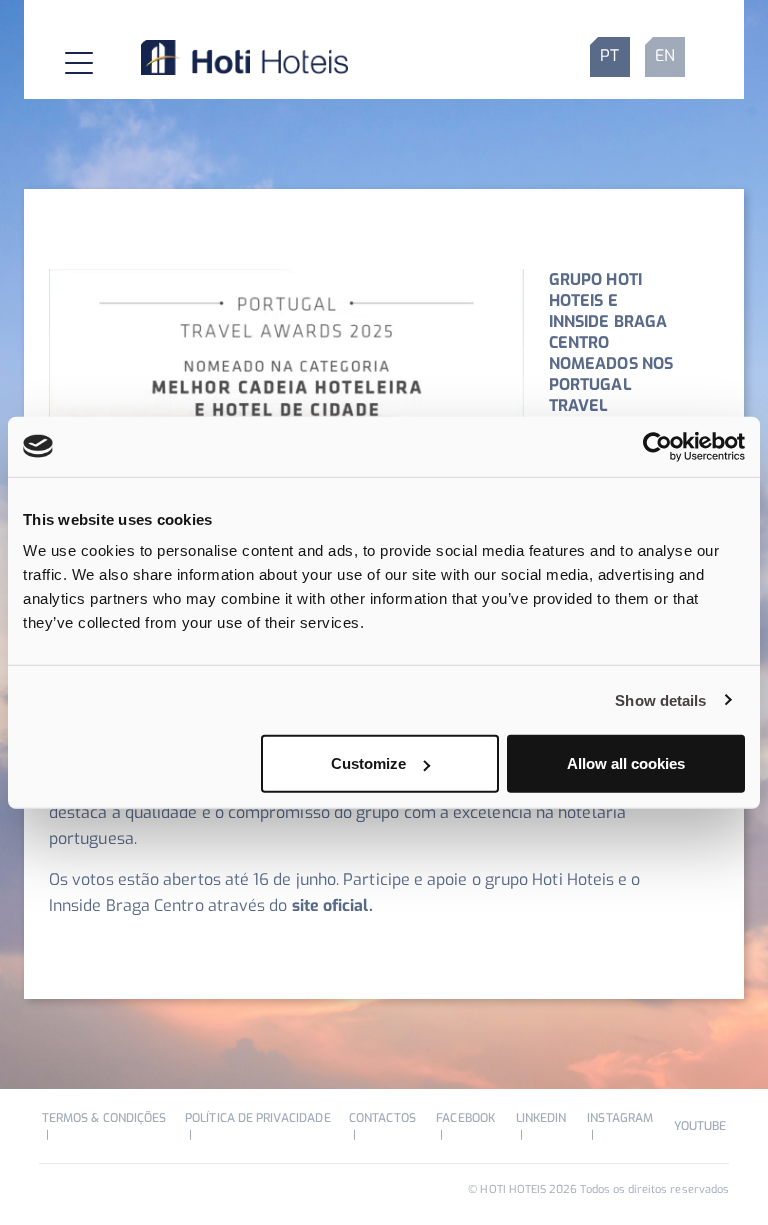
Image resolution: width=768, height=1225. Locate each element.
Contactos (382, 1118)
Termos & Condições (104, 1118)
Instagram (620, 1118)
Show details (660, 699)
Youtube (700, 1126)
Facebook (465, 1118)
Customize (368, 763)
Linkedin (541, 1118)
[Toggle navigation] (62, 57)
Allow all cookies (626, 763)
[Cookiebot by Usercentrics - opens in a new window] (657, 446)
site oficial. (332, 905)
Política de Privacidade (257, 1118)
